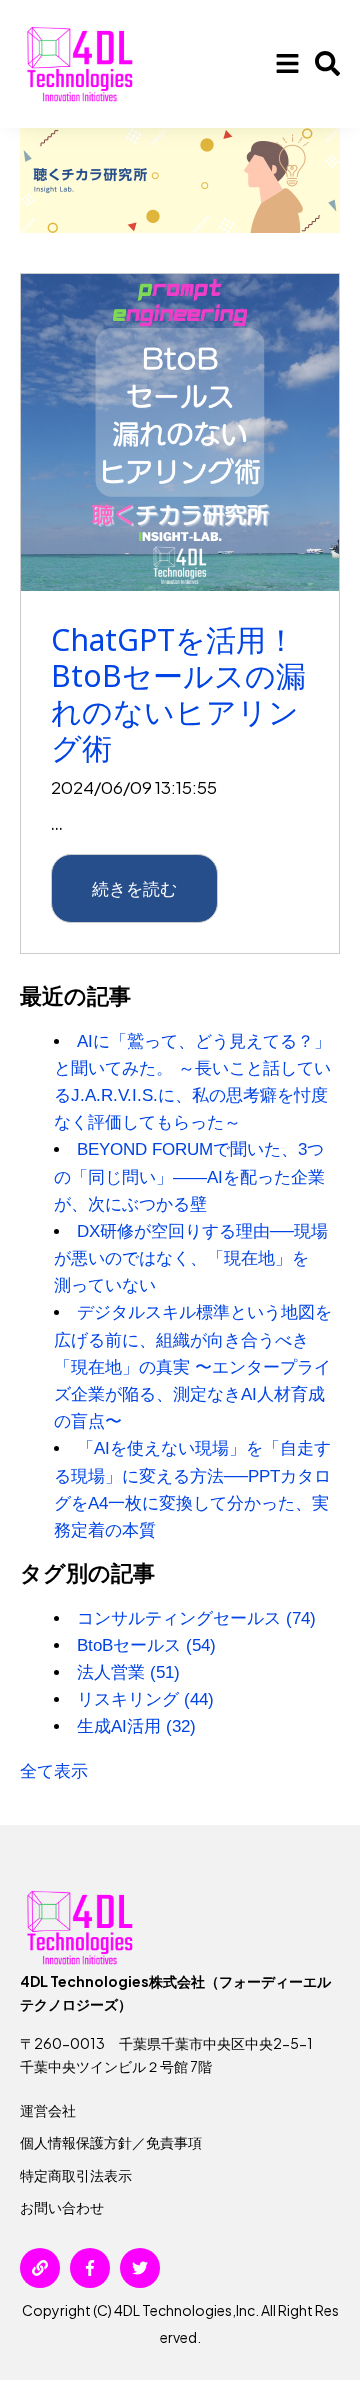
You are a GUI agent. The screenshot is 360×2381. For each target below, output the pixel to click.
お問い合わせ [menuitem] (62, 2207)
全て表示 (54, 1771)
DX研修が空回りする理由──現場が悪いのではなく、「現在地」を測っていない (191, 1258)
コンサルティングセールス (196, 1618)
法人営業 (128, 1672)
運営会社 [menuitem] (48, 2110)
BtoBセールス (146, 1645)
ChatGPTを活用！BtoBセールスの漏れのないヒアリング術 (178, 693)
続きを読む (134, 888)
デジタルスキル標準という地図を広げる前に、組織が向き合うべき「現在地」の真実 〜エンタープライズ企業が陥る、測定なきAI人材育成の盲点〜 (193, 1367)
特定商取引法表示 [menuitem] (76, 2175)
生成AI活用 (136, 1726)
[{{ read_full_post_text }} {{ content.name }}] (180, 433)
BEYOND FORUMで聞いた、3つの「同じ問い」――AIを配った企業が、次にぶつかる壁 (189, 1176)
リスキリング (145, 1699)
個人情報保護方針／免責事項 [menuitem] (111, 2142)
